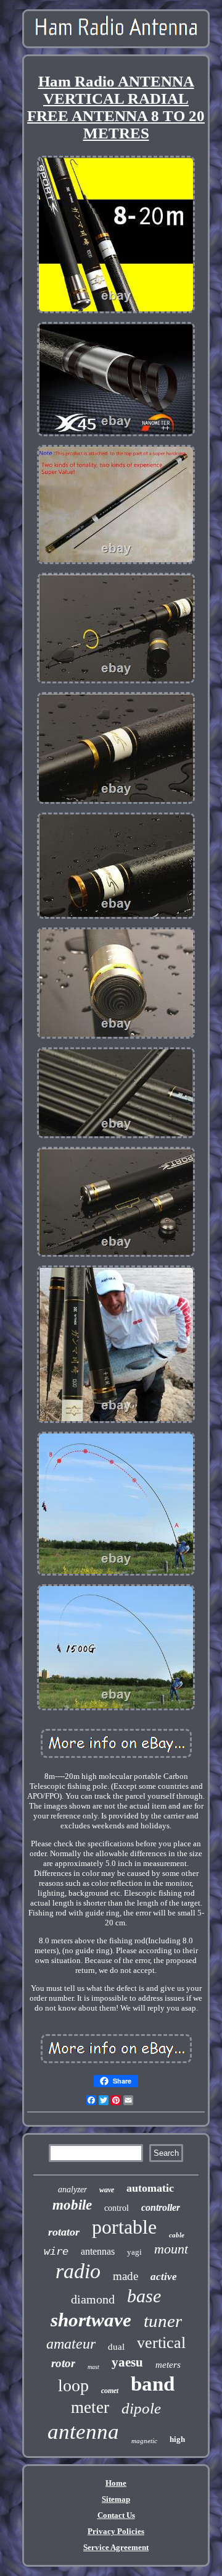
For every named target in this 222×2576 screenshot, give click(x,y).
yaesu (127, 2362)
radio (78, 2271)
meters (168, 2365)
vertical (161, 2343)
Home (116, 2483)
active (164, 2277)
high (177, 2439)
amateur (71, 2344)
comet (110, 2391)
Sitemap (116, 2499)
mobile (72, 2205)
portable (124, 2227)
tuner (163, 2321)
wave (107, 2190)
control (117, 2208)
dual (116, 2347)
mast (93, 2367)
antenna (83, 2432)
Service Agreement (116, 2547)
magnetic (144, 2441)
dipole (141, 2408)
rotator (64, 2232)
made (125, 2276)
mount (171, 2249)
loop (73, 2385)
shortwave (91, 2320)
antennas (98, 2251)
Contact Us (116, 2515)
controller (161, 2207)
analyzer (72, 2190)
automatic (150, 2188)
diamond (93, 2299)
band (153, 2384)
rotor (63, 2363)
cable (177, 2235)
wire (56, 2251)
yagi (134, 2252)
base (144, 2296)
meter (90, 2407)
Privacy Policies (116, 2531)
